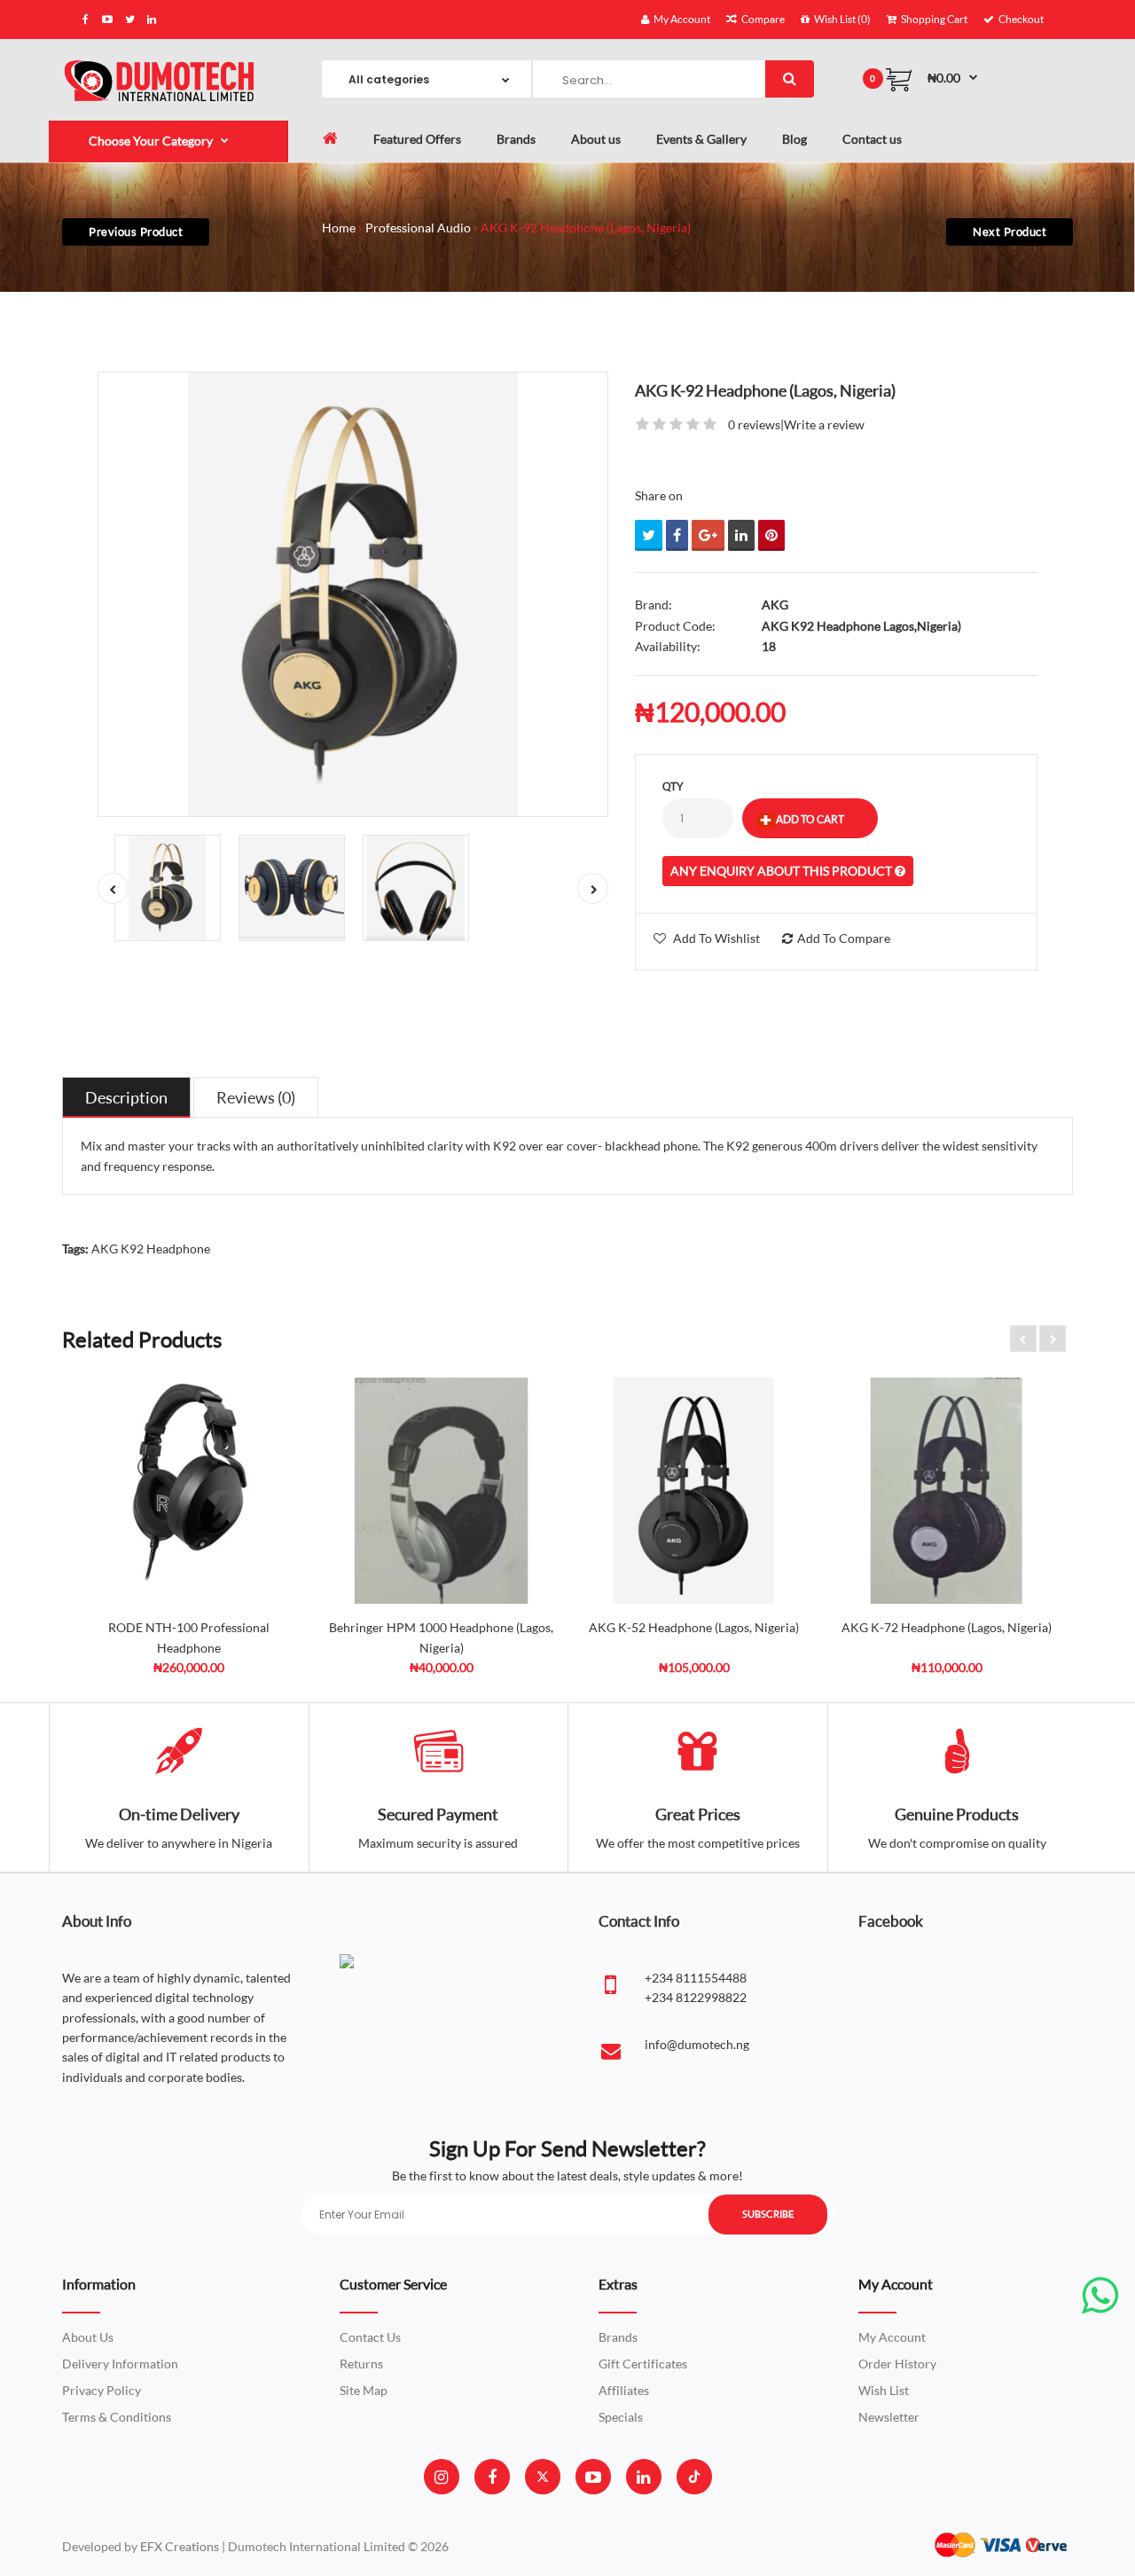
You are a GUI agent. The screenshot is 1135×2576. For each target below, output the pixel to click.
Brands (618, 2337)
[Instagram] (441, 2477)
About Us (88, 2337)
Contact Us (370, 2337)
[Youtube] (593, 2477)
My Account (892, 2337)
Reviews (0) (256, 1097)
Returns (361, 2364)
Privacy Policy (102, 2390)
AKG (775, 605)
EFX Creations (180, 2546)
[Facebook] (492, 2477)
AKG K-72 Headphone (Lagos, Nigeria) (947, 1627)
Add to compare (844, 938)
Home (339, 228)
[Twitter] (543, 2477)
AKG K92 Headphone (151, 1249)
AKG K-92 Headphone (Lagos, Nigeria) (586, 228)
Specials (621, 2417)
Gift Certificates (643, 2364)
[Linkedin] (643, 2477)
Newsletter (889, 2417)
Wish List (884, 2390)
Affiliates (624, 2390)
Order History (897, 2364)
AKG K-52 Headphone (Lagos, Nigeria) (694, 1627)
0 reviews (754, 424)
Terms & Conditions (117, 2417)
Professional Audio (418, 228)
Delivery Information (120, 2364)
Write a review (824, 424)
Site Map (364, 2390)
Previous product (136, 232)
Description (126, 1097)
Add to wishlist (716, 938)
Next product (1010, 232)
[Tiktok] (694, 2477)
